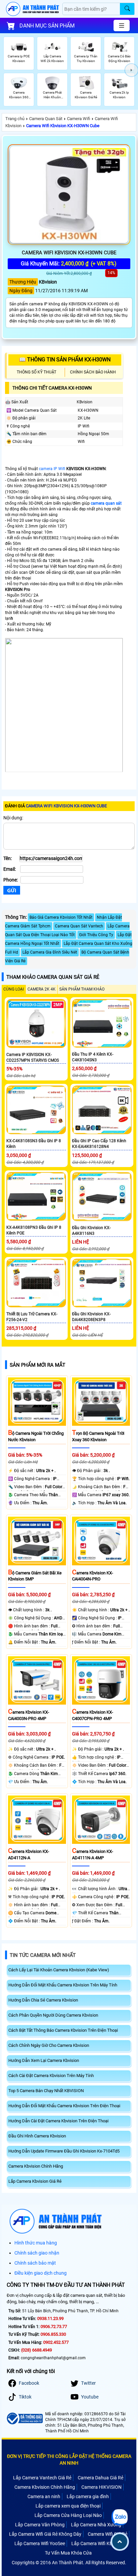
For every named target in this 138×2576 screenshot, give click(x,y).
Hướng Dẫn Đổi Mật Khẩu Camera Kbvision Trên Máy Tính (63, 1985)
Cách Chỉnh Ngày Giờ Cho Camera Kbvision (49, 2045)
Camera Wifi (79, 119)
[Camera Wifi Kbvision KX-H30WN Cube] (69, 195)
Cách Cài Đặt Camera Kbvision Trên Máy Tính (51, 2076)
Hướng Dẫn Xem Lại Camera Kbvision (44, 2060)
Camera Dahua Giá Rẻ (100, 2478)
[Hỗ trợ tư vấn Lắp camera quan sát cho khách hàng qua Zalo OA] (120, 2517)
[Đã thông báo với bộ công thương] (24, 2418)
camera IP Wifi (52, 469)
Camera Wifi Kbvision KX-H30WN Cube (63, 126)
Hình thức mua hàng (36, 2243)
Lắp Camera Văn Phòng (40, 2525)
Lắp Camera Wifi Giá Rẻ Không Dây (45, 2534)
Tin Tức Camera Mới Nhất (43, 1955)
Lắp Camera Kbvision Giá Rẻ (35, 2181)
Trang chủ (15, 119)
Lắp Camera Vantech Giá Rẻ (42, 2478)
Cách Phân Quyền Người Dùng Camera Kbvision (53, 2015)
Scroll (120, 2542)
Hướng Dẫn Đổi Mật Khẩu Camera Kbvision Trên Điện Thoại (64, 2106)
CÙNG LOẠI (14, 989)
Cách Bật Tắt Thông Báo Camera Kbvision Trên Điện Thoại (63, 2030)
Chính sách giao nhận (37, 2253)
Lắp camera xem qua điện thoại (68, 2506)
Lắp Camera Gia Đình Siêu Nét (50, 952)
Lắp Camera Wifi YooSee (40, 2543)
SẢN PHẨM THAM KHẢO (82, 989)
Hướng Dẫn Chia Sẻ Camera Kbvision (43, 2000)
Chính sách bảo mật (35, 2263)
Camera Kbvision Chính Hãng (36, 2166)
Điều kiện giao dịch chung (41, 2273)
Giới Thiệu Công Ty (96, 935)
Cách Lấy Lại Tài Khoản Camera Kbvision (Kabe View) (59, 1970)
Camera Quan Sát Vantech (79, 926)
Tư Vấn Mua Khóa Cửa (68, 2553)
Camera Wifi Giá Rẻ (108, 2534)
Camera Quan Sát (46, 119)
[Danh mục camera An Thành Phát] (122, 26)
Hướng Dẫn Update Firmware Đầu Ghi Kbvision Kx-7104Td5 (64, 2151)
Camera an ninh (44, 2496)
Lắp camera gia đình (88, 2496)
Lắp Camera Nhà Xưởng (96, 2525)
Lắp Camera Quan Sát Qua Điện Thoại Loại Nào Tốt (67, 930)
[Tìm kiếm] (127, 9)
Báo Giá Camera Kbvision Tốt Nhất (61, 917)
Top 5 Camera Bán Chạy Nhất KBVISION (46, 2091)
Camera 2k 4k (42, 989)
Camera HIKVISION (101, 2487)
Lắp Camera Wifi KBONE (97, 2543)
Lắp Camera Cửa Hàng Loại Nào (68, 2515)
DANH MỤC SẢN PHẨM (47, 26)
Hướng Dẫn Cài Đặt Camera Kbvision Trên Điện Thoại (58, 2121)
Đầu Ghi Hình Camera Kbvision (37, 2136)
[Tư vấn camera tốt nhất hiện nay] (131, 70)
